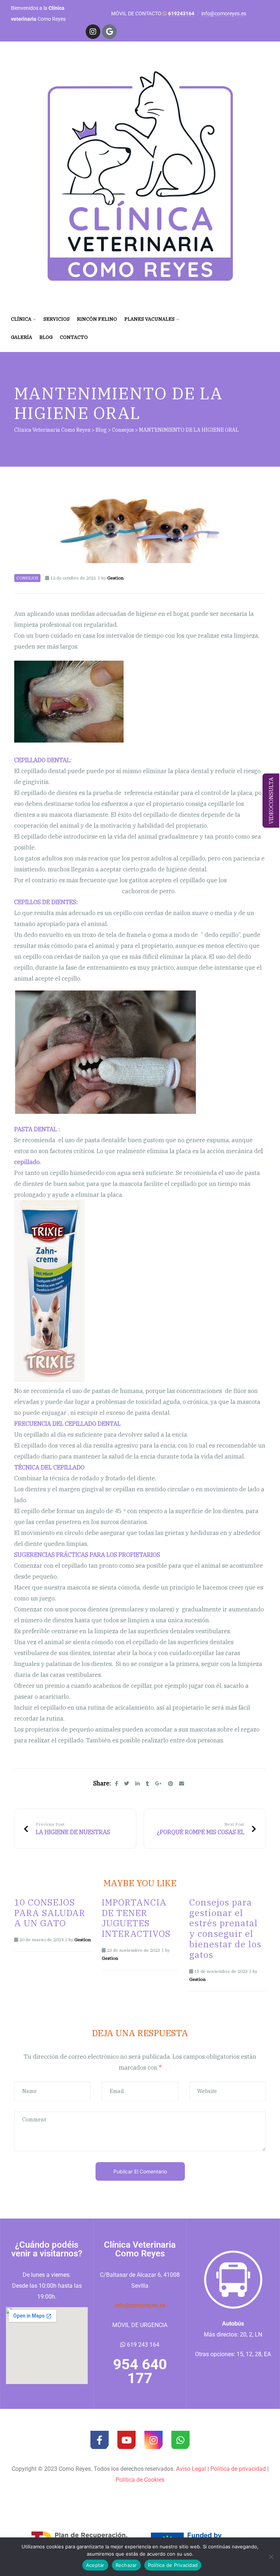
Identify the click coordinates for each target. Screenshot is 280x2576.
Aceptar (95, 2565)
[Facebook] (100, 2440)
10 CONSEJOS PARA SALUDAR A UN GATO (50, 1913)
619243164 (181, 13)
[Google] (109, 32)
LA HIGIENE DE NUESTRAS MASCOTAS (75, 1829)
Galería (22, 337)
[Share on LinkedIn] (137, 1784)
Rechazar (126, 2565)
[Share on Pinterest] (171, 1784)
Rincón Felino (97, 319)
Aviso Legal (191, 2469)
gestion (115, 578)
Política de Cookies (140, 2480)
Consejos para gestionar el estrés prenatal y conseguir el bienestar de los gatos (225, 1928)
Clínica (21, 319)
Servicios (57, 319)
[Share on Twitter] (127, 1784)
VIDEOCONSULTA (271, 801)
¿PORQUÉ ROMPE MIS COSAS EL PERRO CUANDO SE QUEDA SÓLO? (205, 1829)
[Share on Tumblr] (147, 1784)
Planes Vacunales (149, 319)
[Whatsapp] (180, 2440)
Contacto (74, 337)
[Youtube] (127, 2440)
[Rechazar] (271, 2557)
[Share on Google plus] (159, 1784)
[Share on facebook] (116, 1784)
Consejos (27, 578)
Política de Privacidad (173, 2565)
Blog (46, 337)
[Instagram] (93, 32)
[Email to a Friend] (182, 1784)
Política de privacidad (238, 2469)
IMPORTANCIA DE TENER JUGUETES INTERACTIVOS (136, 1918)
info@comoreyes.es (224, 13)
